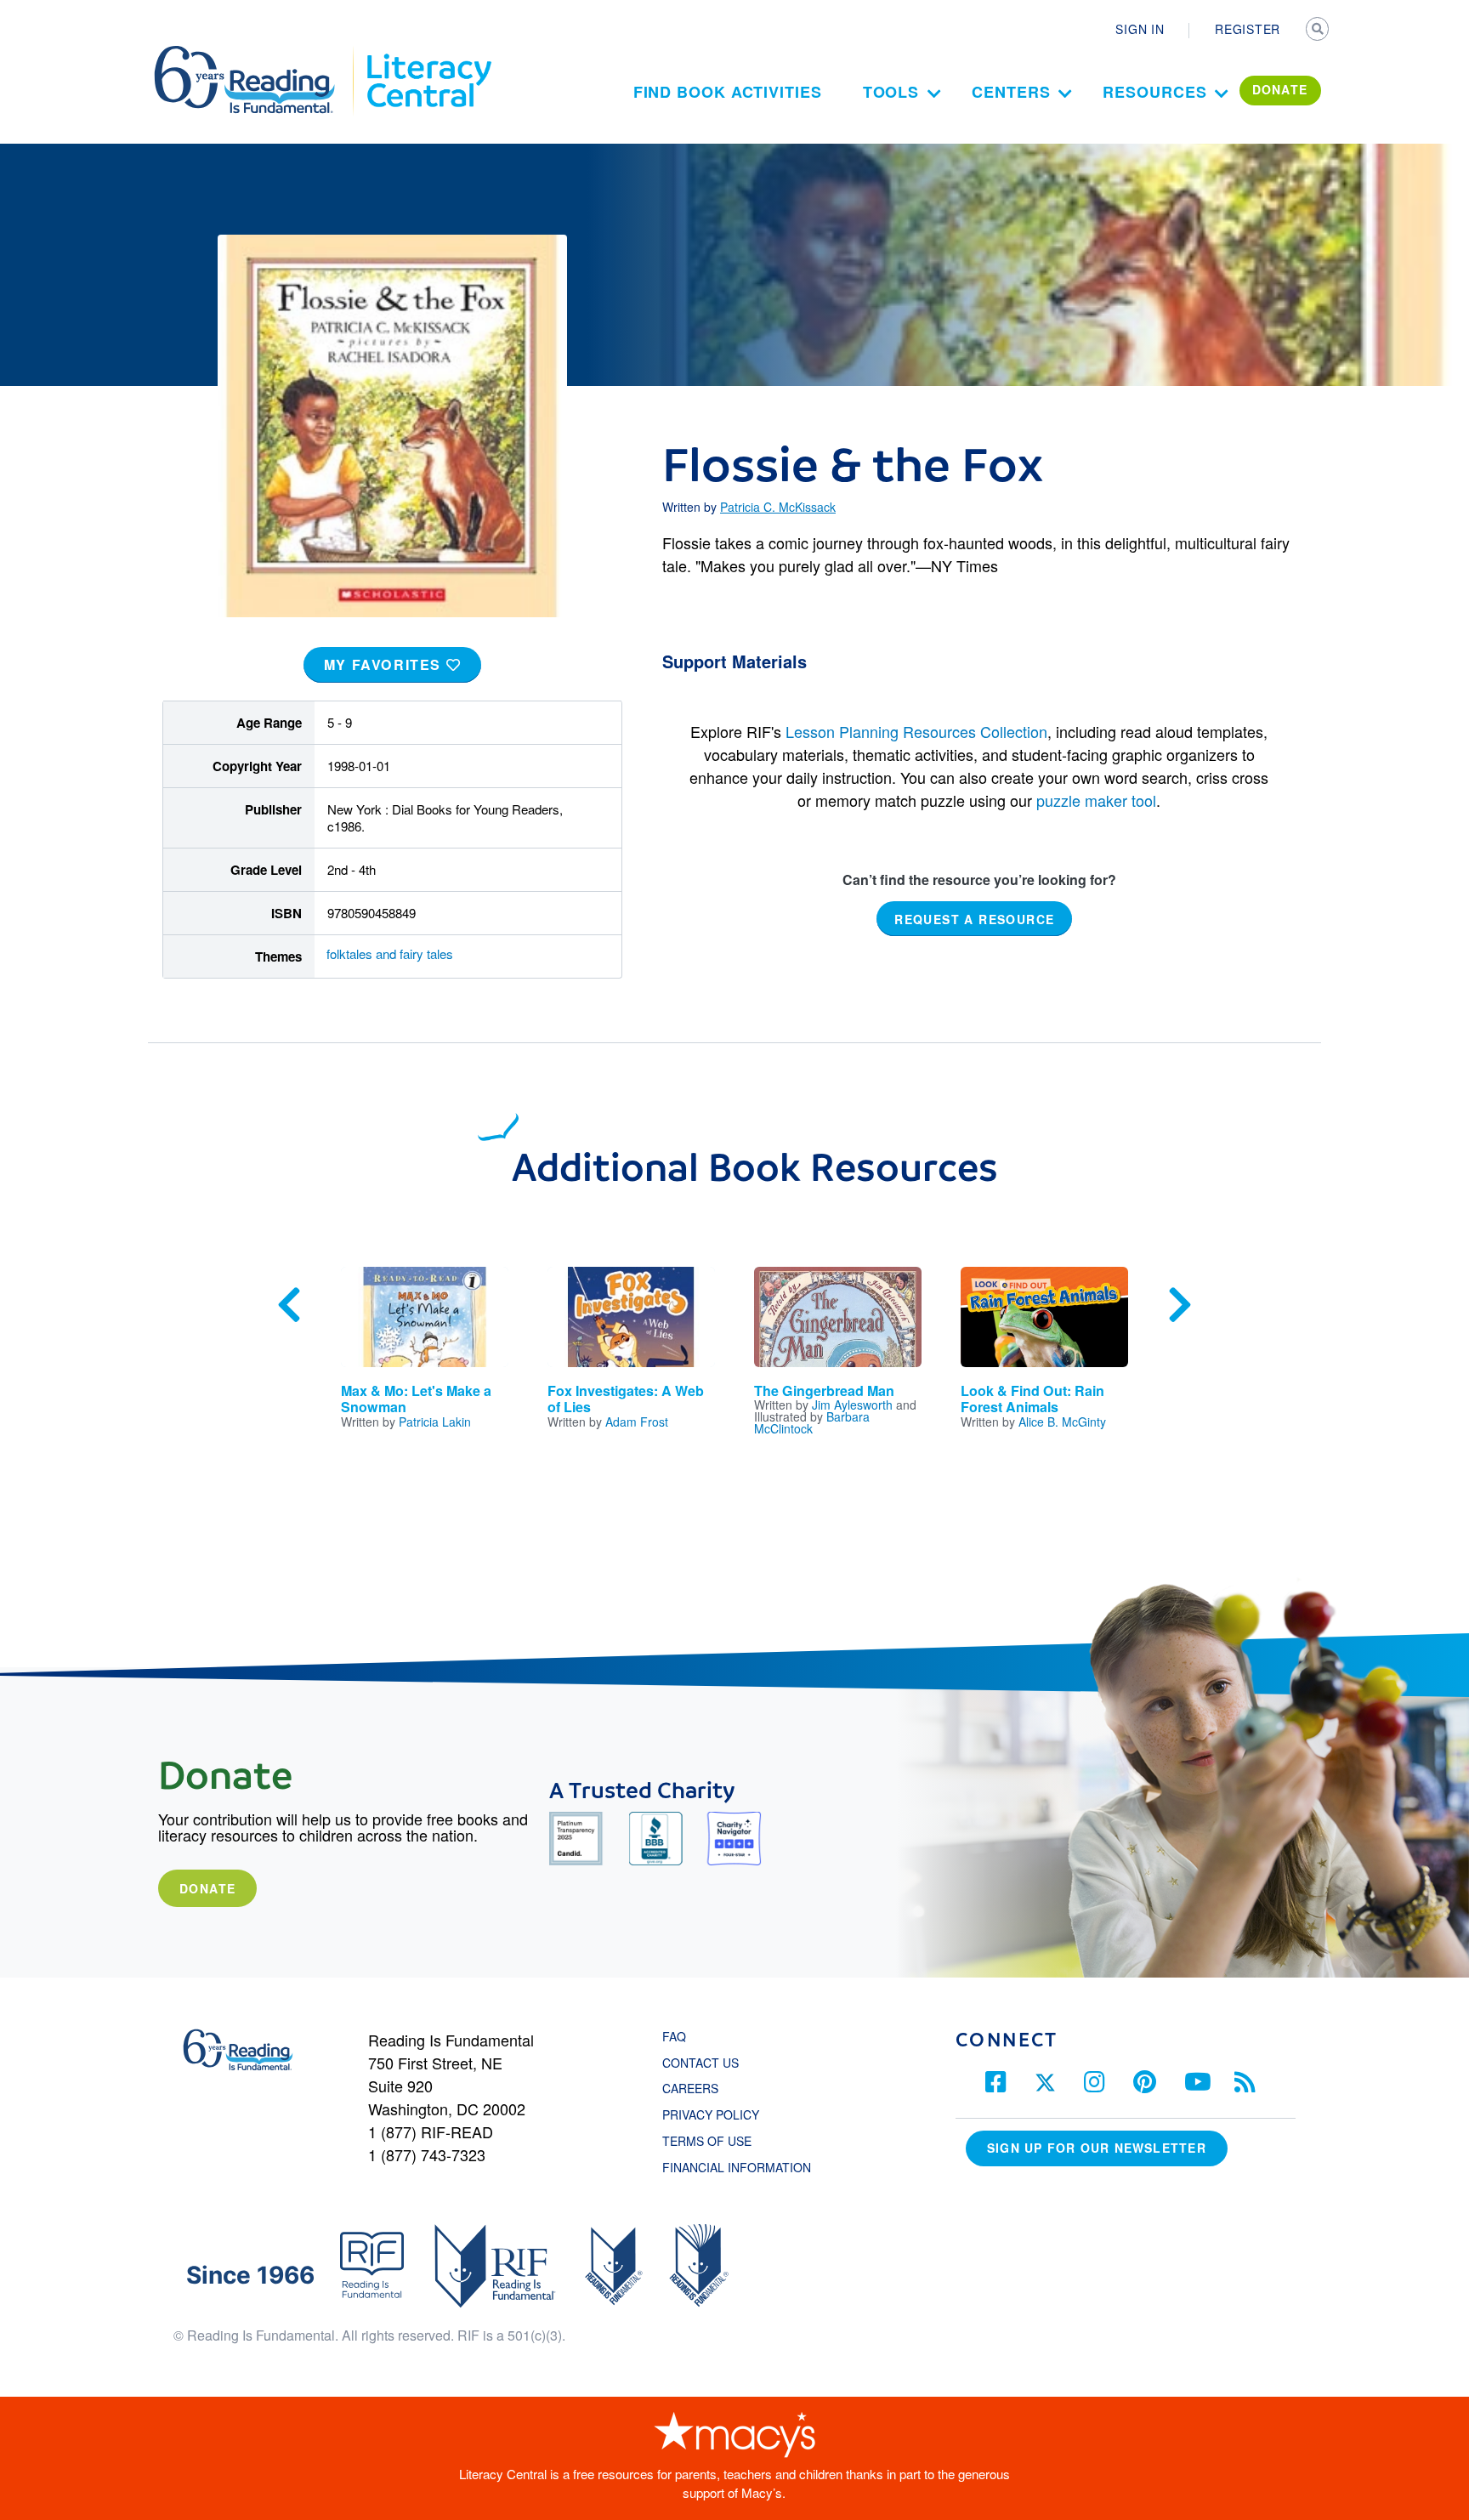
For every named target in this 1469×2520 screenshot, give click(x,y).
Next (1180, 1305)
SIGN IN (1140, 29)
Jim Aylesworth (852, 1405)
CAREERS (690, 2088)
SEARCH (1319, 31)
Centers (1011, 92)
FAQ (674, 2036)
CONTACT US (706, 2063)
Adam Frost (637, 1422)
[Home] (256, 54)
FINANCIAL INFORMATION (737, 2167)
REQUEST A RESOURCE (974, 918)
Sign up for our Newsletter (1097, 2148)
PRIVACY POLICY (711, 2114)
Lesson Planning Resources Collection (916, 731)
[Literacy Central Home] (428, 54)
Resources (1154, 92)
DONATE (1280, 89)
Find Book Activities (728, 92)
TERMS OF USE (715, 2141)
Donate (207, 1888)
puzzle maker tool (1096, 800)
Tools (891, 92)
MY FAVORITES (385, 664)
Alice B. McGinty (1062, 1422)
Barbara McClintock (812, 1422)
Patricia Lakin (435, 1422)
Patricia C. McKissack (778, 507)
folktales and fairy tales (390, 954)
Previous (289, 1305)
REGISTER (1248, 29)
